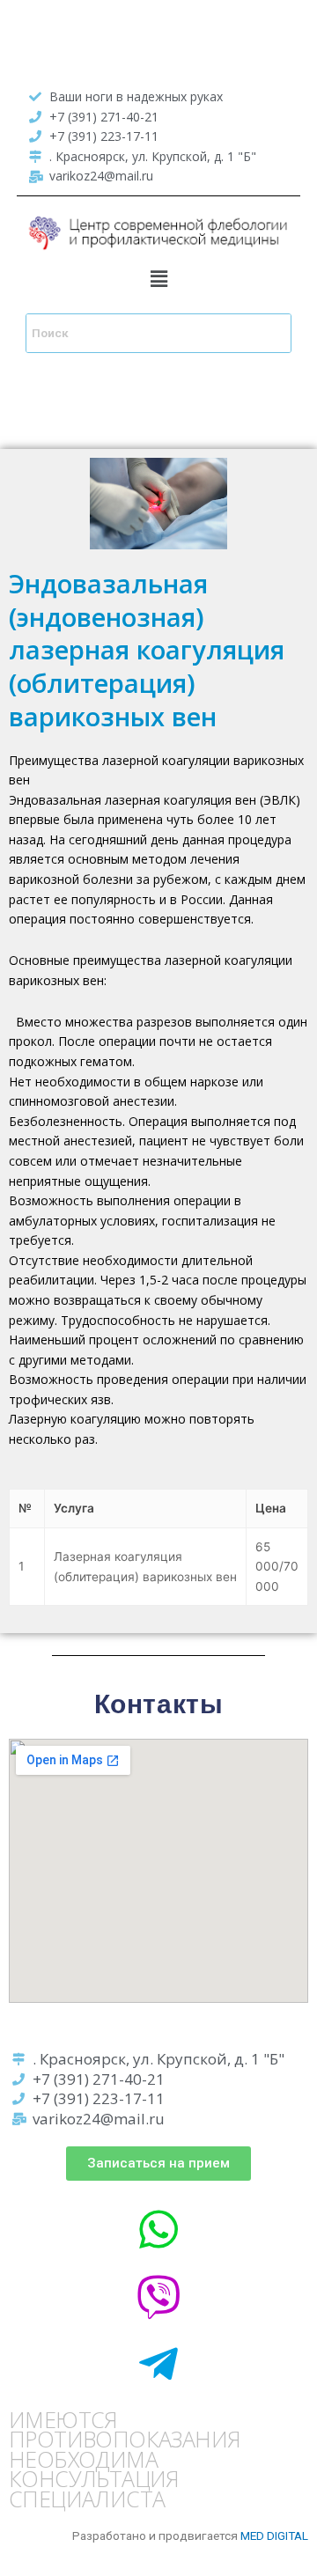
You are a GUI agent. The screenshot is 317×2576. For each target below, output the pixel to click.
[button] (158, 280)
